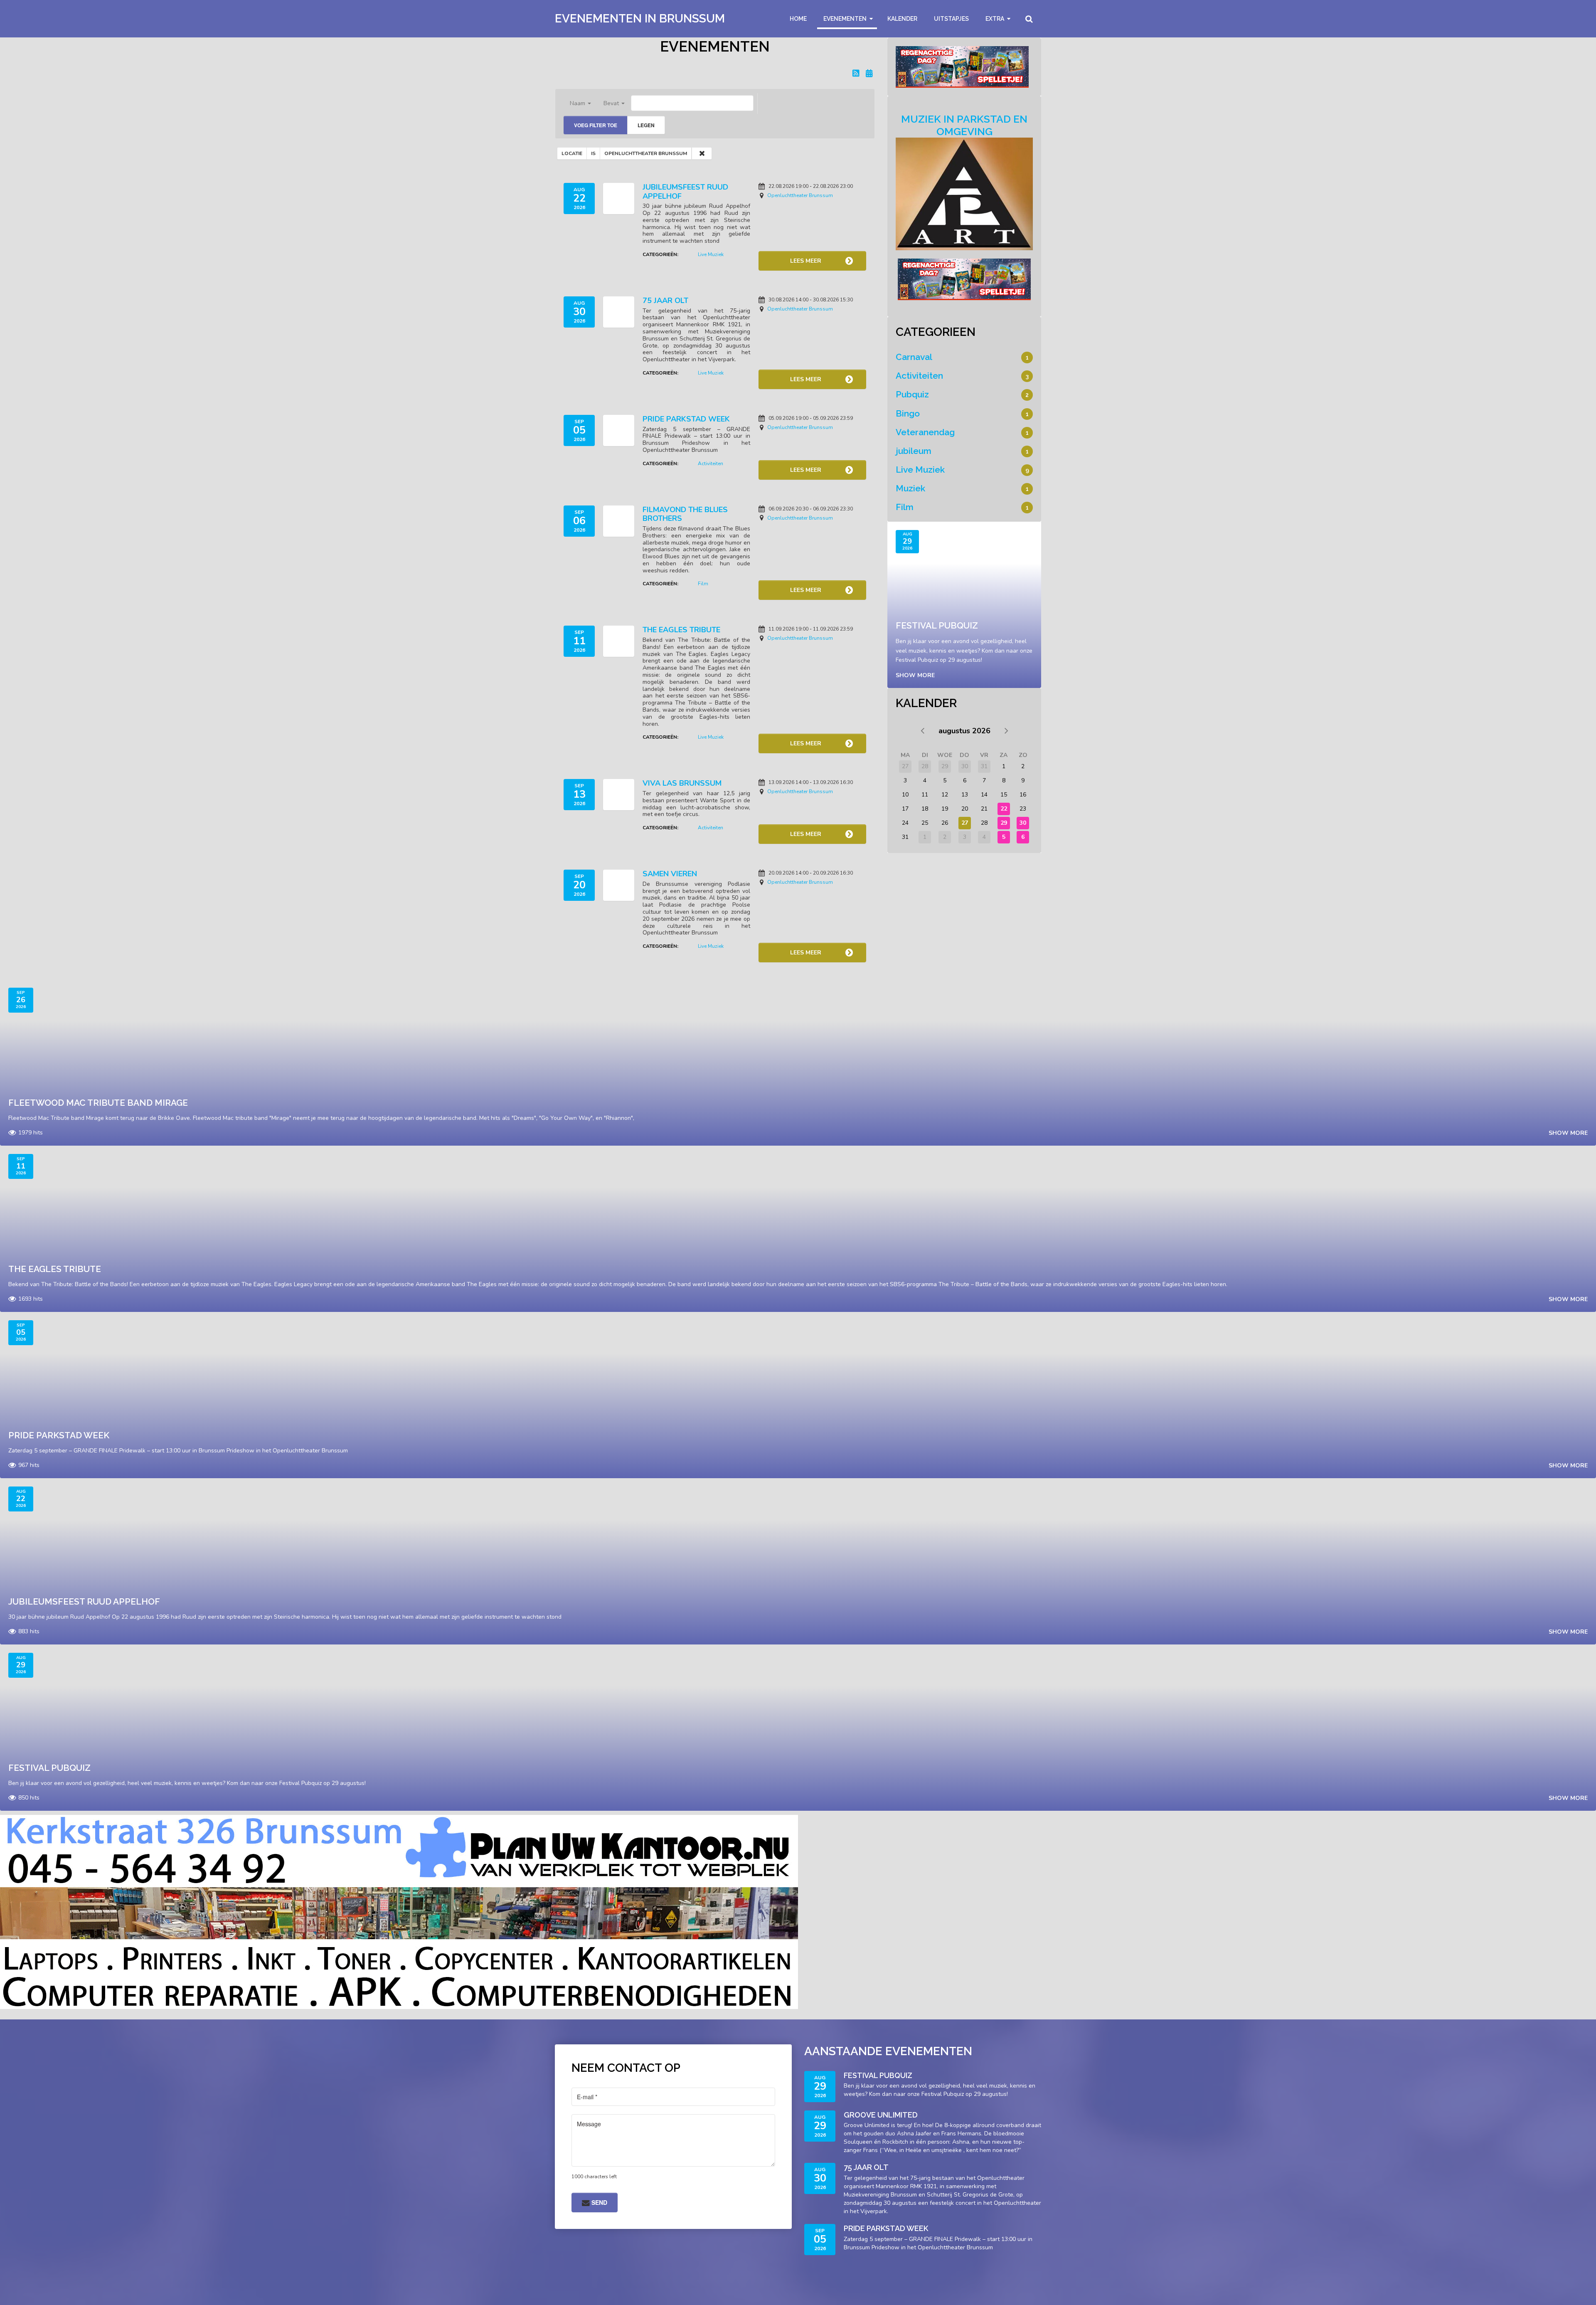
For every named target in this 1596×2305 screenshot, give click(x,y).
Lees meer (806, 261)
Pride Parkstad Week (686, 419)
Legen (646, 125)
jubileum (914, 451)
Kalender (902, 19)
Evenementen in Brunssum (640, 18)
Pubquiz (912, 394)
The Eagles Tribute (681, 630)
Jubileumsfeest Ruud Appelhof (685, 192)
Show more (915, 675)
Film (703, 584)
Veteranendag (925, 432)
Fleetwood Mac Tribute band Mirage (98, 1103)
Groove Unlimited (881, 2115)
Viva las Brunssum (682, 783)
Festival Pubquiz (937, 625)
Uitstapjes (951, 19)
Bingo (908, 413)
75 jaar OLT (665, 301)
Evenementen (845, 19)
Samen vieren (670, 874)
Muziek (910, 488)
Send (598, 2202)
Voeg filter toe (596, 125)
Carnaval (914, 357)
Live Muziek (711, 254)
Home (798, 19)
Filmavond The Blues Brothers (685, 514)
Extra (995, 19)
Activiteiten (711, 463)
